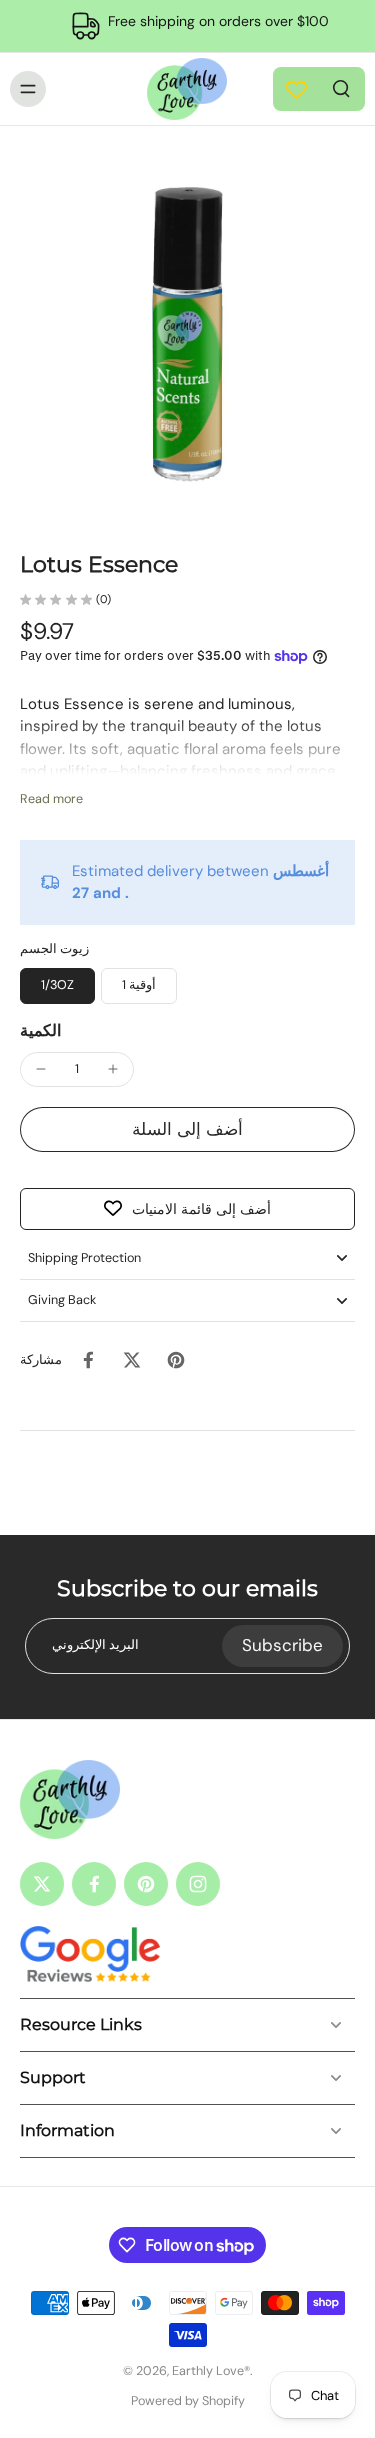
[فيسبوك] (94, 1884)
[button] (187, 1129)
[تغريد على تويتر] (132, 1360)
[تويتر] (42, 1884)
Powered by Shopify (188, 2401)
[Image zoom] (187, 338)
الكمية (40, 1030)
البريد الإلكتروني (95, 1645)
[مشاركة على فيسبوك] (88, 1360)
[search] (341, 87)
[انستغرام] (198, 1884)
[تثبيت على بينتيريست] (176, 1360)
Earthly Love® (211, 2371)
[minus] (41, 1069)
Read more (51, 799)
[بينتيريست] (146, 1884)
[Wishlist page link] (296, 89)
